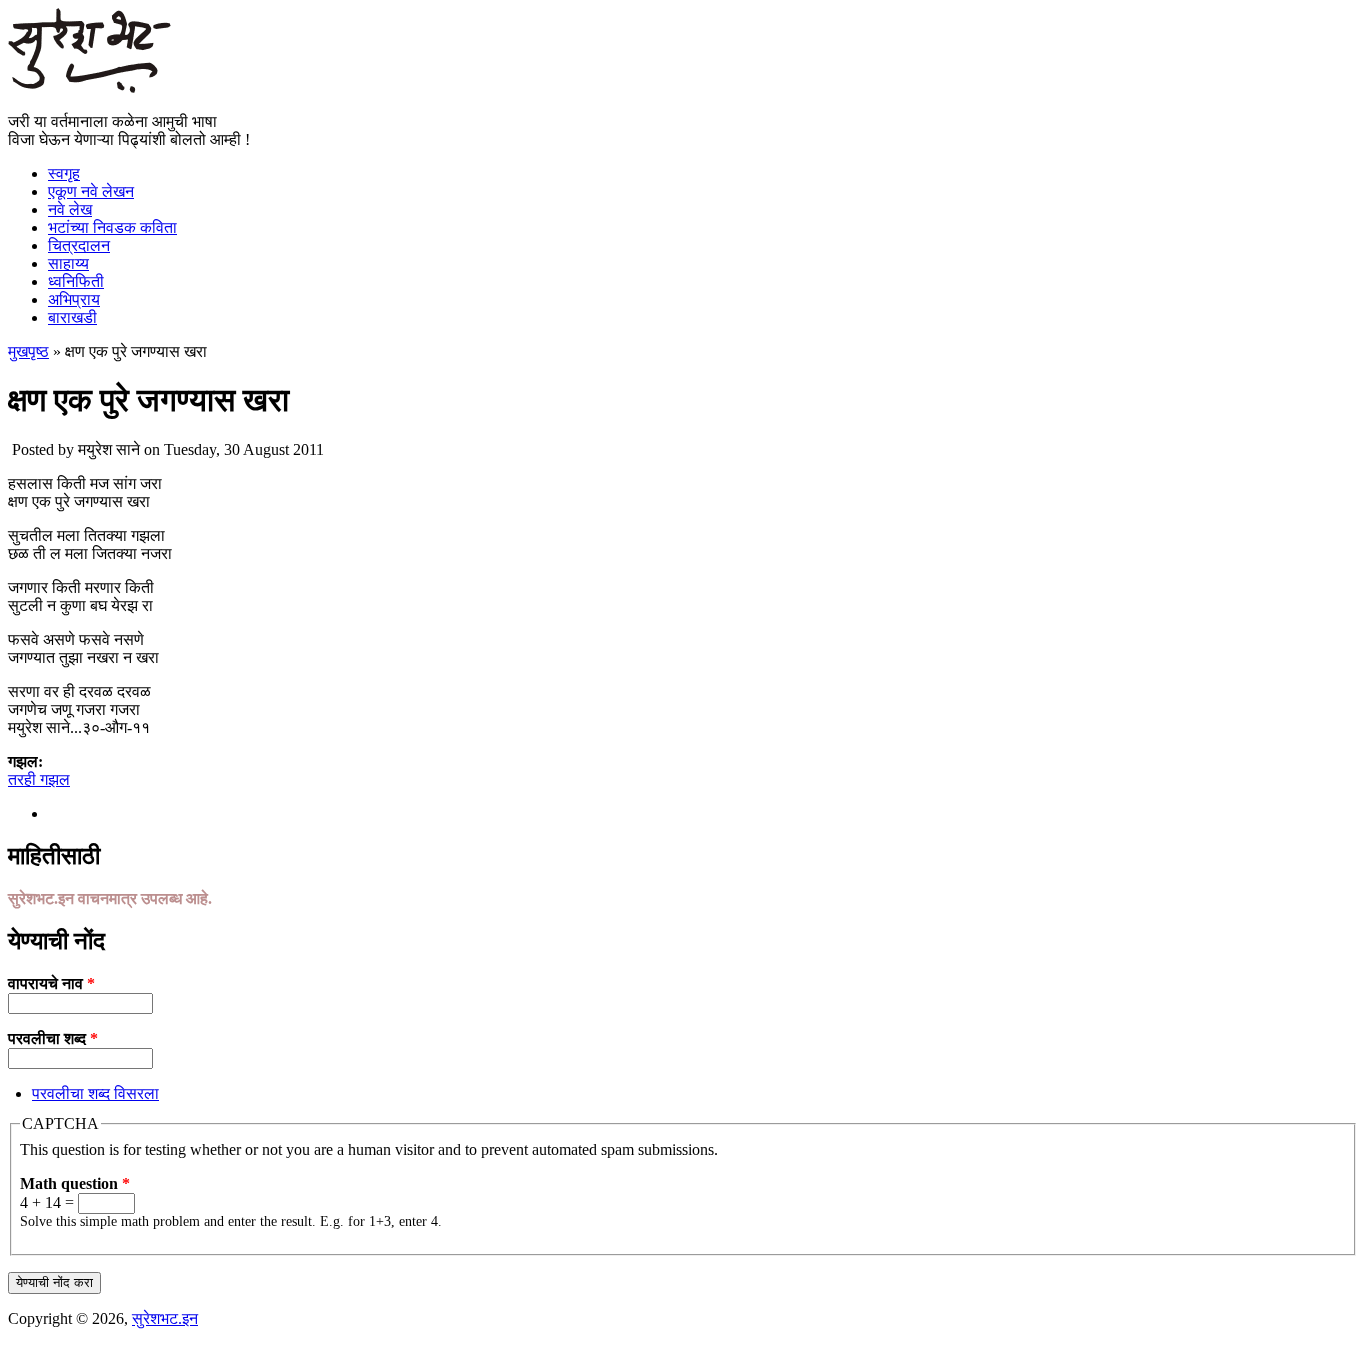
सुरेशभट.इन (165, 1318)
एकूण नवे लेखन (91, 191)
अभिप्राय (74, 299)
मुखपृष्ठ (28, 351)
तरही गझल (39, 779)
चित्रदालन (79, 245)
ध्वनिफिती (76, 281)
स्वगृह (64, 173)
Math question (75, 1183)
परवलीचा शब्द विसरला (95, 1093)
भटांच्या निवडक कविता (112, 227)
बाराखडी (72, 317)
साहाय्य (68, 263)
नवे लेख (70, 209)
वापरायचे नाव (51, 983)
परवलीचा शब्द (53, 1038)
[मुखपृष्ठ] (89, 87)
